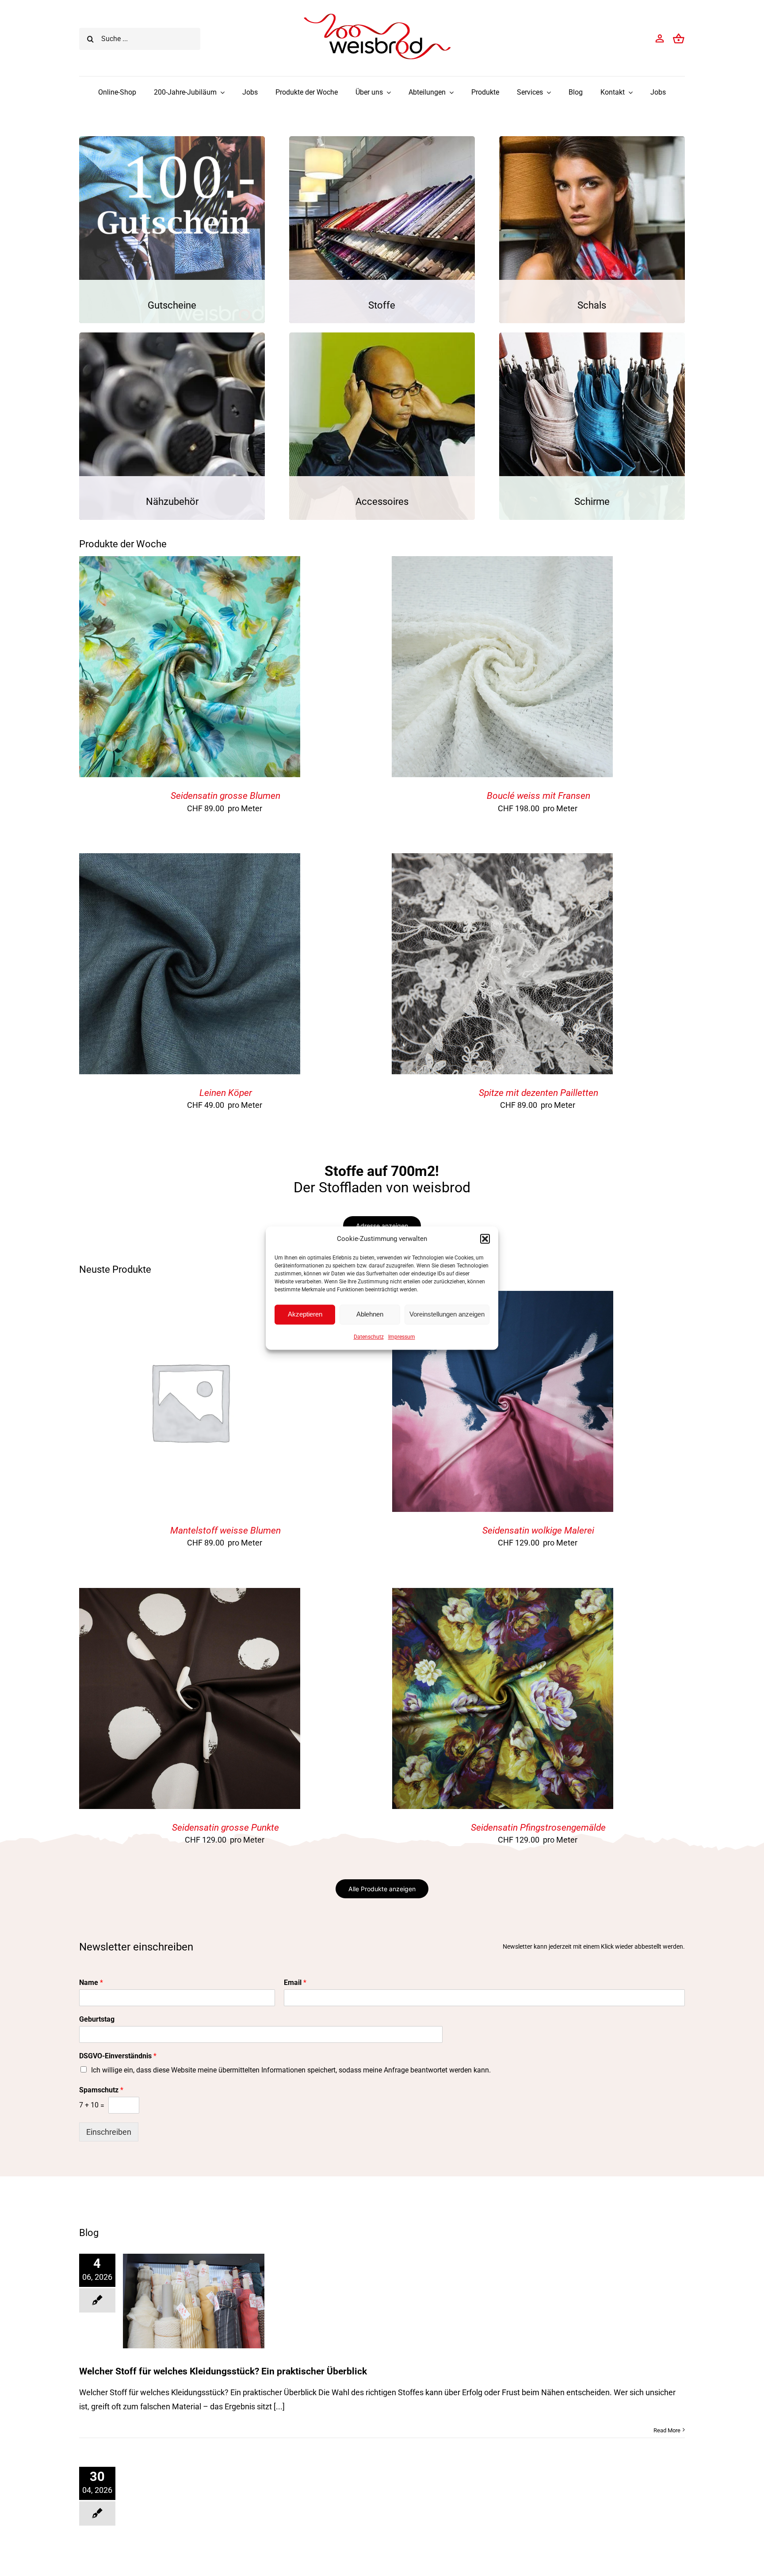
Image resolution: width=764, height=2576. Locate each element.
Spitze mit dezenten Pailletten (539, 1093)
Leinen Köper (226, 1093)
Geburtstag (97, 2019)
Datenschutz (369, 1337)
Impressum (402, 1337)
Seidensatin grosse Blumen (225, 796)
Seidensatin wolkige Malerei (538, 1530)
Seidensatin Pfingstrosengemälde (538, 1828)
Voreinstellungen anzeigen (447, 1314)
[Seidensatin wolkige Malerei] (503, 1298)
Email (295, 1983)
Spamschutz (101, 2090)
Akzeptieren (305, 1314)
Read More (667, 2430)
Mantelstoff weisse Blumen (225, 1530)
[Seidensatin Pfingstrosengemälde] (503, 1595)
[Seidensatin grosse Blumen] (190, 563)
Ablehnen (370, 1314)
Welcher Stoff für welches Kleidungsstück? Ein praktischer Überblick (223, 2371)
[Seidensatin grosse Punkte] (190, 1595)
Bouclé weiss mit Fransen (539, 796)
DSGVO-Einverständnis (118, 2056)
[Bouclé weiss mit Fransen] (502, 563)
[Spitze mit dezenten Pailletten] (502, 860)
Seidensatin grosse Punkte (225, 1828)
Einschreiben (109, 2132)
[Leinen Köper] (190, 860)
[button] (485, 1239)
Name (91, 1983)
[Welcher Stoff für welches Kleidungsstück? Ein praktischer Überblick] (194, 2301)
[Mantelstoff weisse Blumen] (190, 1298)
